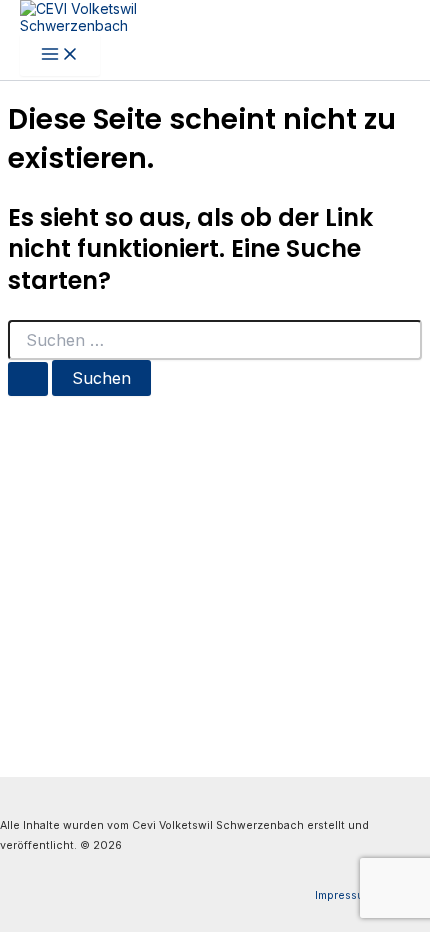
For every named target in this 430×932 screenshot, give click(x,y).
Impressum (344, 895)
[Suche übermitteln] (28, 379)
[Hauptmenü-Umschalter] (60, 55)
